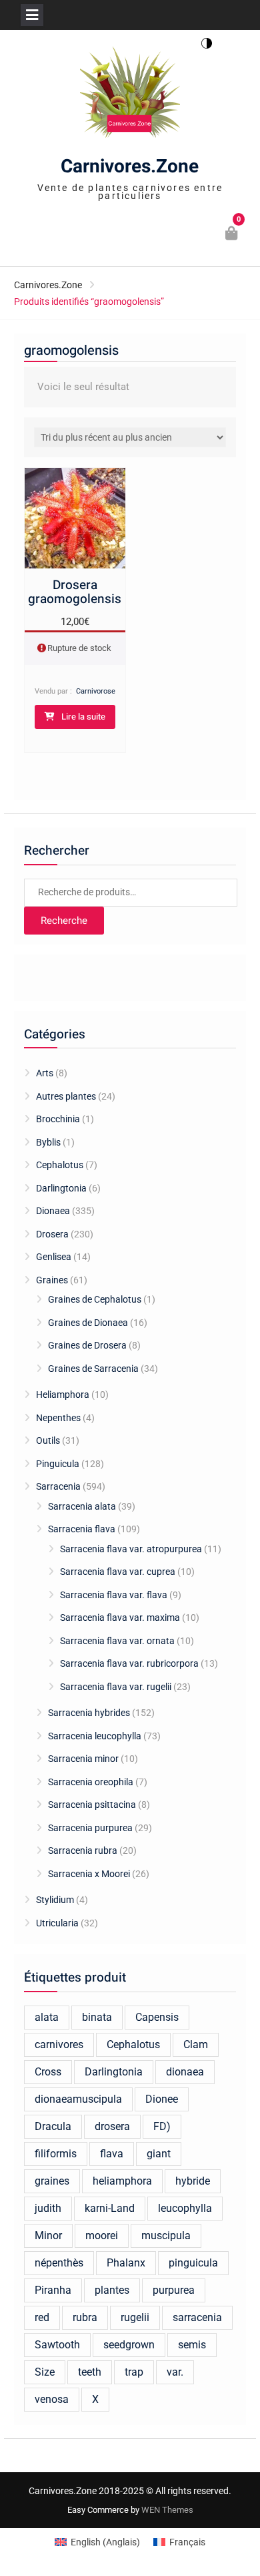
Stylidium (55, 1900)
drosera (112, 2126)
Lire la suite (83, 717)
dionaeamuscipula (78, 2099)
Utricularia (57, 1923)
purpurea (174, 2290)
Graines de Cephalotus (95, 1299)
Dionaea (53, 1211)
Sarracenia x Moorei (89, 1874)
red (42, 2317)
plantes (112, 2290)
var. (175, 2372)
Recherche (64, 921)
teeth (90, 2372)
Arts (45, 1073)
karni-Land (110, 2208)
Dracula (53, 2126)
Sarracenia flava (82, 1529)
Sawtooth (57, 2345)
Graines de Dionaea (88, 1323)
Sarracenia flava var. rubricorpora (129, 1663)
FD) (162, 2126)
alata (47, 2017)
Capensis (157, 2017)
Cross (48, 2072)
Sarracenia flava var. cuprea (118, 1572)
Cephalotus (60, 1165)
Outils (48, 1440)
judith (48, 2208)
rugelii (135, 2317)
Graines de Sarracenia (93, 1369)
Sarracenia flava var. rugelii (116, 1687)
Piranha (53, 2290)
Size (45, 2372)
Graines (52, 1280)
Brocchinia (58, 1119)
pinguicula (193, 2263)
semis (192, 2345)
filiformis (56, 2154)
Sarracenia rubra (83, 1850)
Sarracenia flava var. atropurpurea (131, 1549)
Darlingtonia (61, 1188)
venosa (52, 2399)
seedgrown (129, 2345)
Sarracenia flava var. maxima (120, 1617)
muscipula (166, 2236)
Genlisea (54, 1257)
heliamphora (122, 2181)
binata (97, 2017)
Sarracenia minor (83, 1759)
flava (112, 2154)
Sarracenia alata (82, 1506)
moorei (102, 2236)
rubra (85, 2317)
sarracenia (197, 2317)
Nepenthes (58, 1418)
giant (159, 2154)
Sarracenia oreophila (91, 1782)
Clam (196, 2044)
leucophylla (185, 2208)
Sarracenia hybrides (89, 1713)
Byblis (48, 1142)
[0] (232, 235)
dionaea (185, 2072)
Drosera (52, 1234)
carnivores (59, 2044)
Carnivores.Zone (130, 167)
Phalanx (126, 2263)
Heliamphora (63, 1395)
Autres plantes (66, 1096)
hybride (193, 2181)
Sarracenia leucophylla (95, 1736)
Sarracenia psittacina (92, 1805)
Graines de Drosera (87, 1345)
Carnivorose (96, 691)
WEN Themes (167, 2510)
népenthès (59, 2263)
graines (52, 2181)
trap (134, 2372)
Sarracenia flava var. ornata (117, 1641)
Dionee (162, 2099)
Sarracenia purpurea (90, 1828)
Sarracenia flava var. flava (114, 1595)
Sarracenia (58, 1486)
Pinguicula (58, 1464)
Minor (48, 2236)
